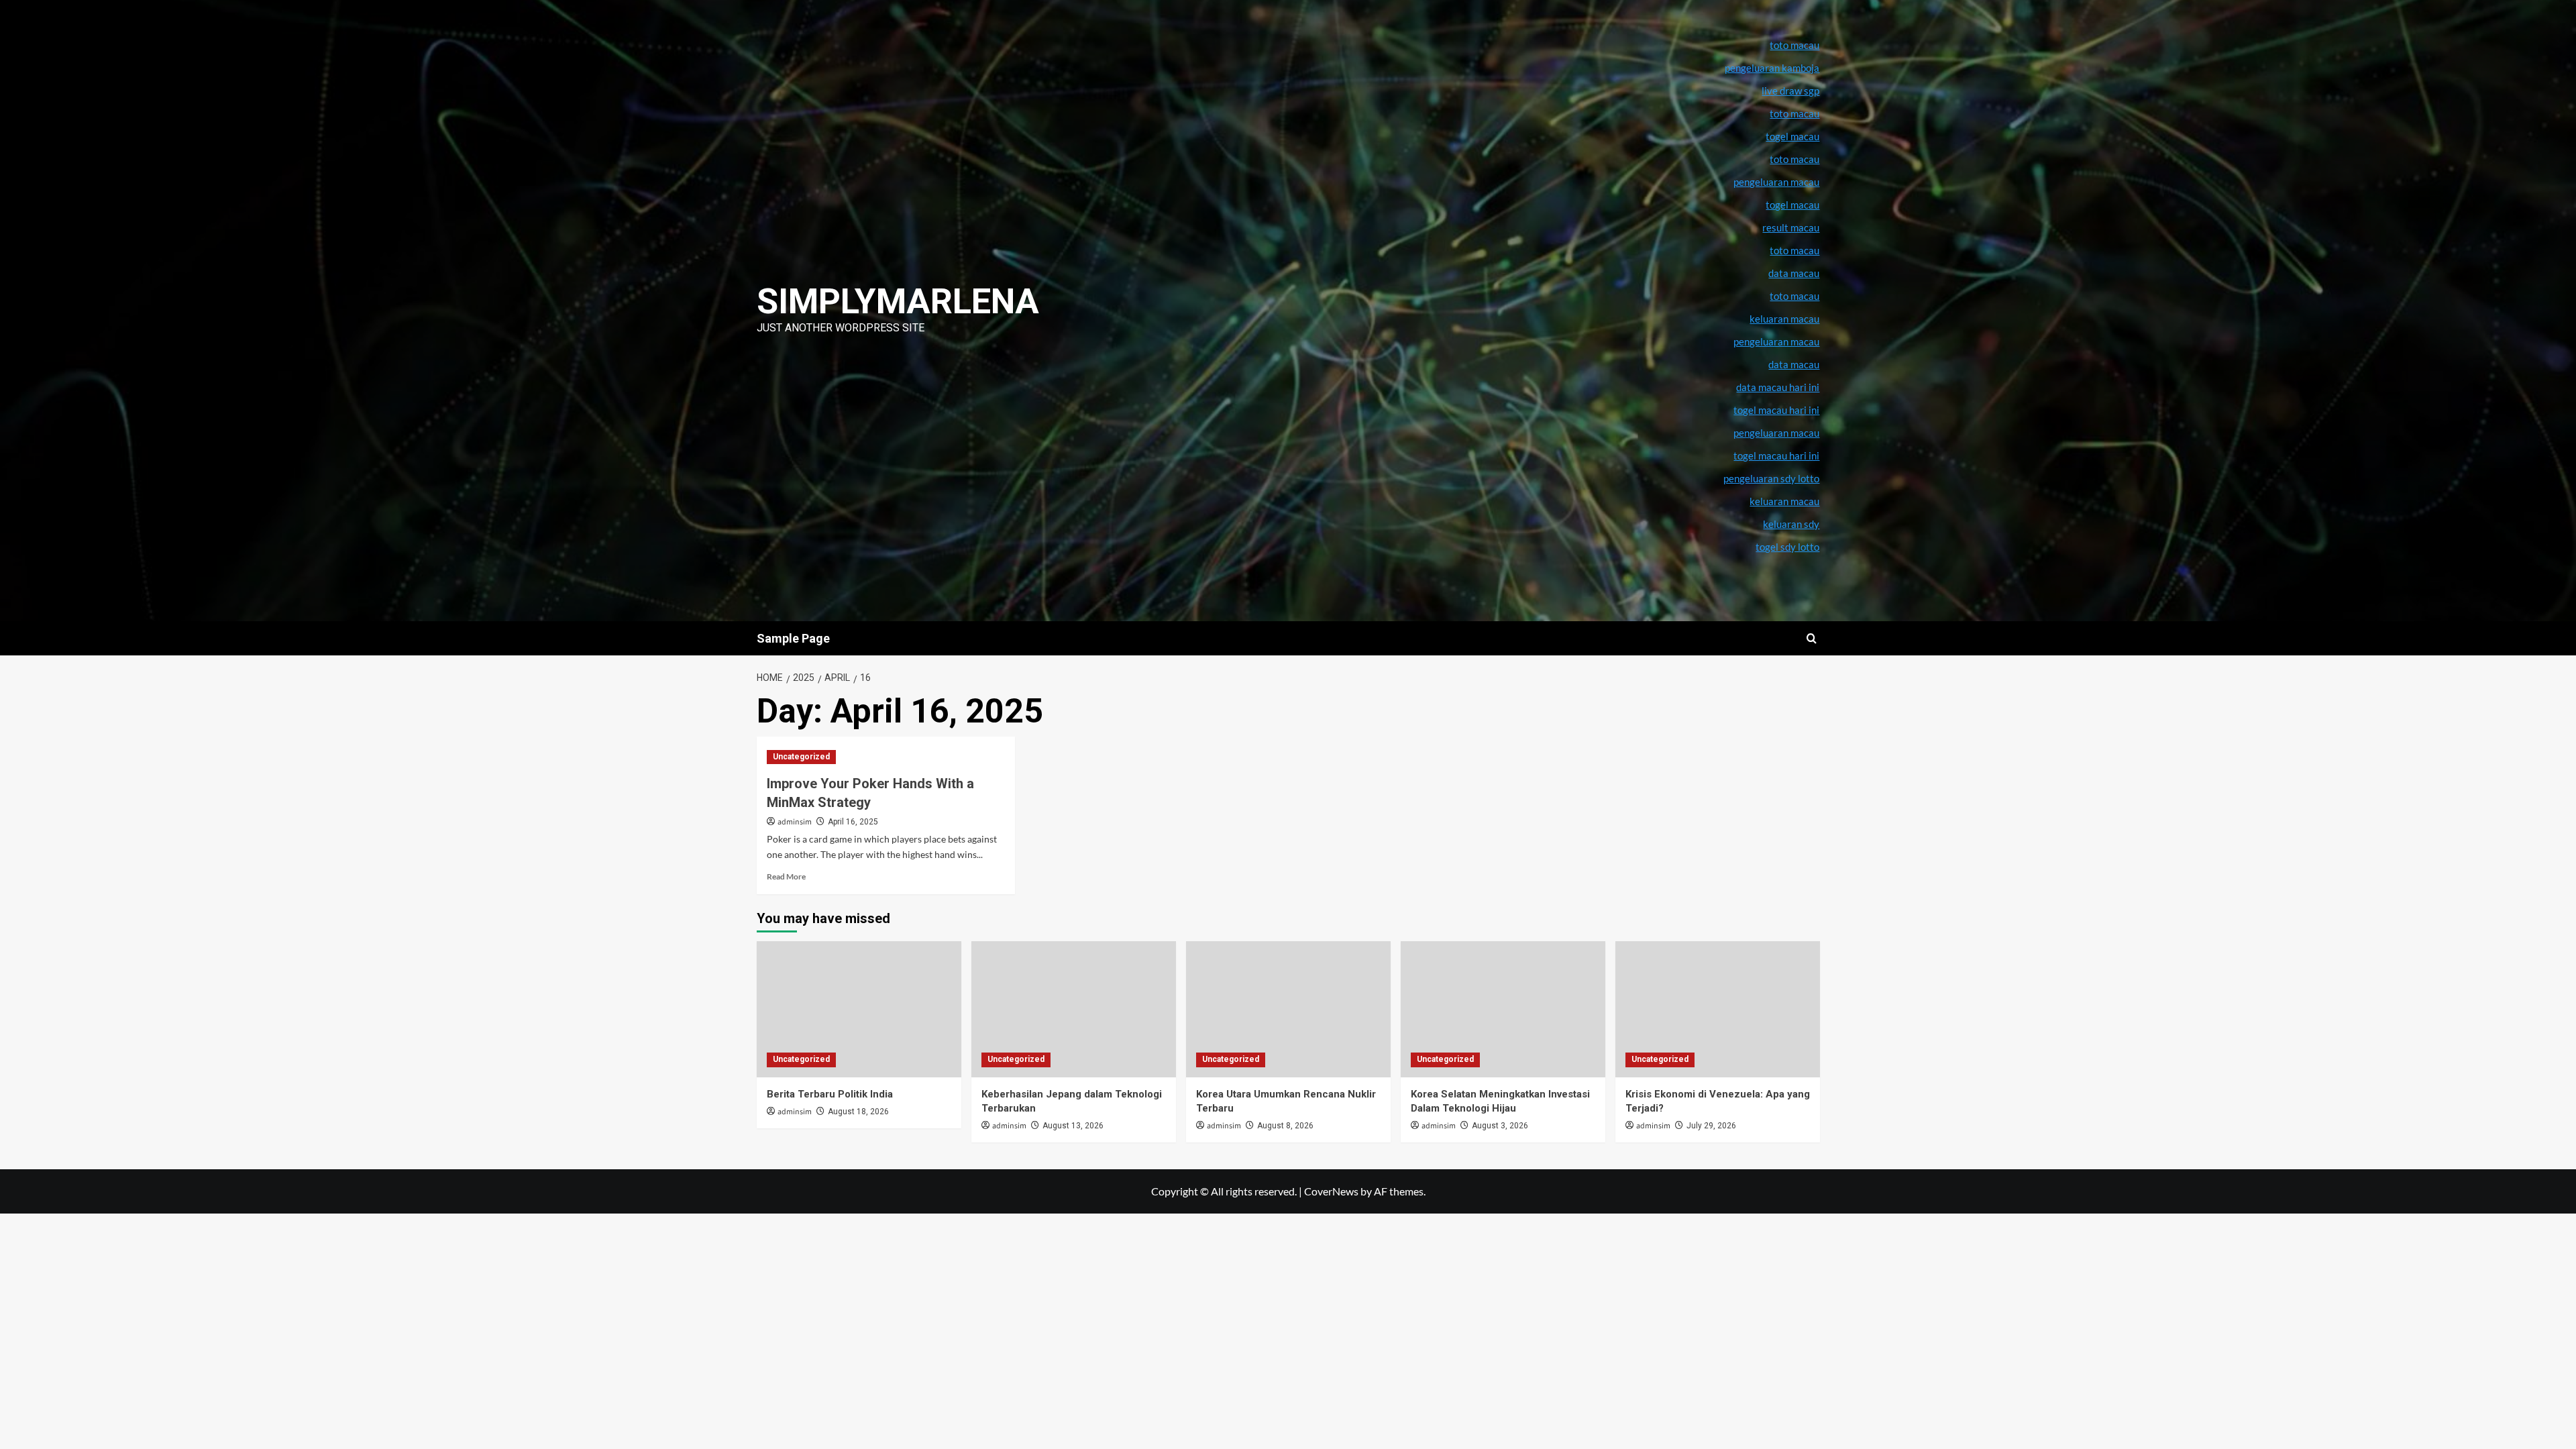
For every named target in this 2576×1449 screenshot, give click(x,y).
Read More (786, 876)
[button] (1812, 638)
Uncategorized (801, 757)
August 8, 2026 (1285, 1126)
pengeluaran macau (1776, 341)
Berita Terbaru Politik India (830, 1094)
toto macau (1794, 296)
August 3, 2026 (1500, 1126)
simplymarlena (898, 302)
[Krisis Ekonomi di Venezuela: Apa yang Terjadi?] (1718, 1009)
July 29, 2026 (1711, 1126)
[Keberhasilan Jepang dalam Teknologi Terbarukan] (1074, 1009)
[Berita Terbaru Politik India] (859, 1009)
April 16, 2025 (853, 822)
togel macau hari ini (1776, 455)
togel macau (1792, 205)
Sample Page (793, 638)
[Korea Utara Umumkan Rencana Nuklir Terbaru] (1288, 1009)
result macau (1791, 227)
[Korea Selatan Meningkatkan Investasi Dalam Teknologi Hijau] (1503, 1009)
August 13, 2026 (1073, 1126)
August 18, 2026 (858, 1112)
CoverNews (1331, 1191)
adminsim (795, 822)
